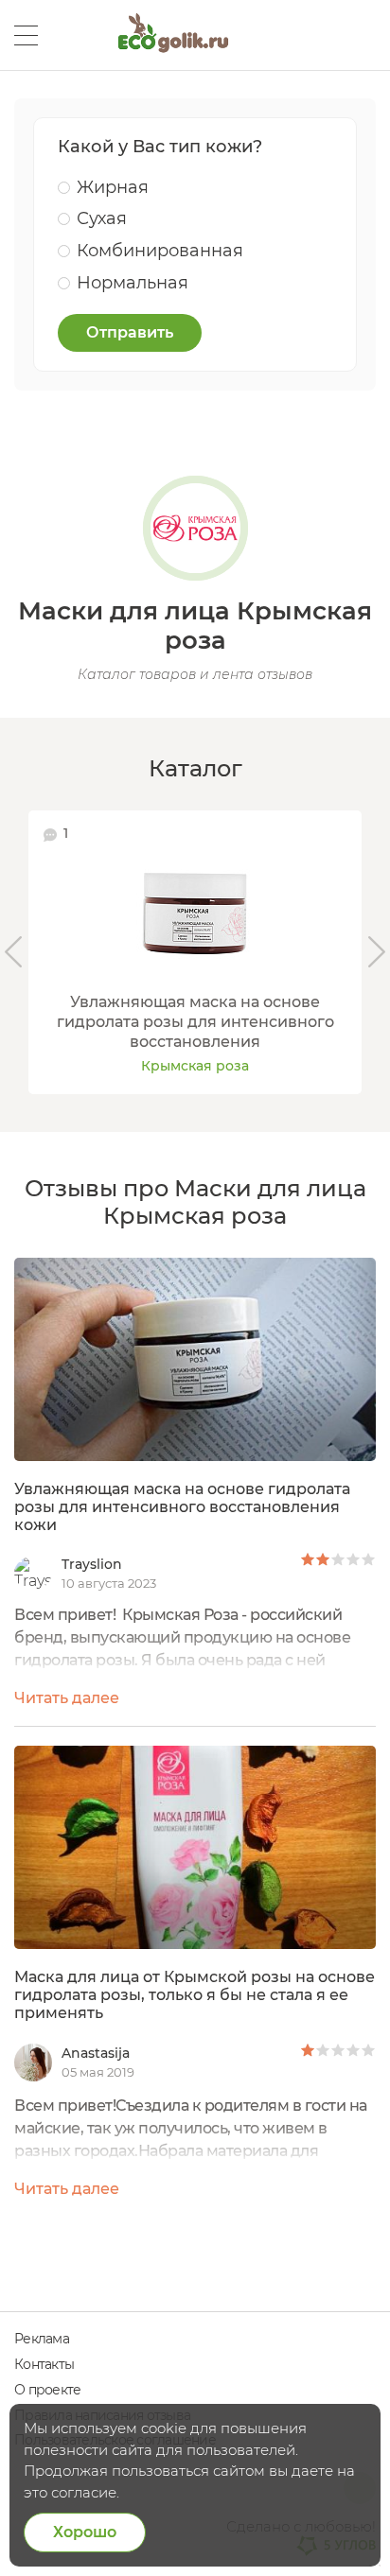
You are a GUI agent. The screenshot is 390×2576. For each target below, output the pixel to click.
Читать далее (67, 1698)
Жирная (113, 187)
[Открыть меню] (26, 35)
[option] (195, 952)
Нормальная (133, 283)
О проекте (47, 2390)
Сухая (102, 218)
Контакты (44, 2364)
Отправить (130, 332)
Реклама (42, 2339)
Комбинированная (160, 251)
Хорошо (85, 2532)
